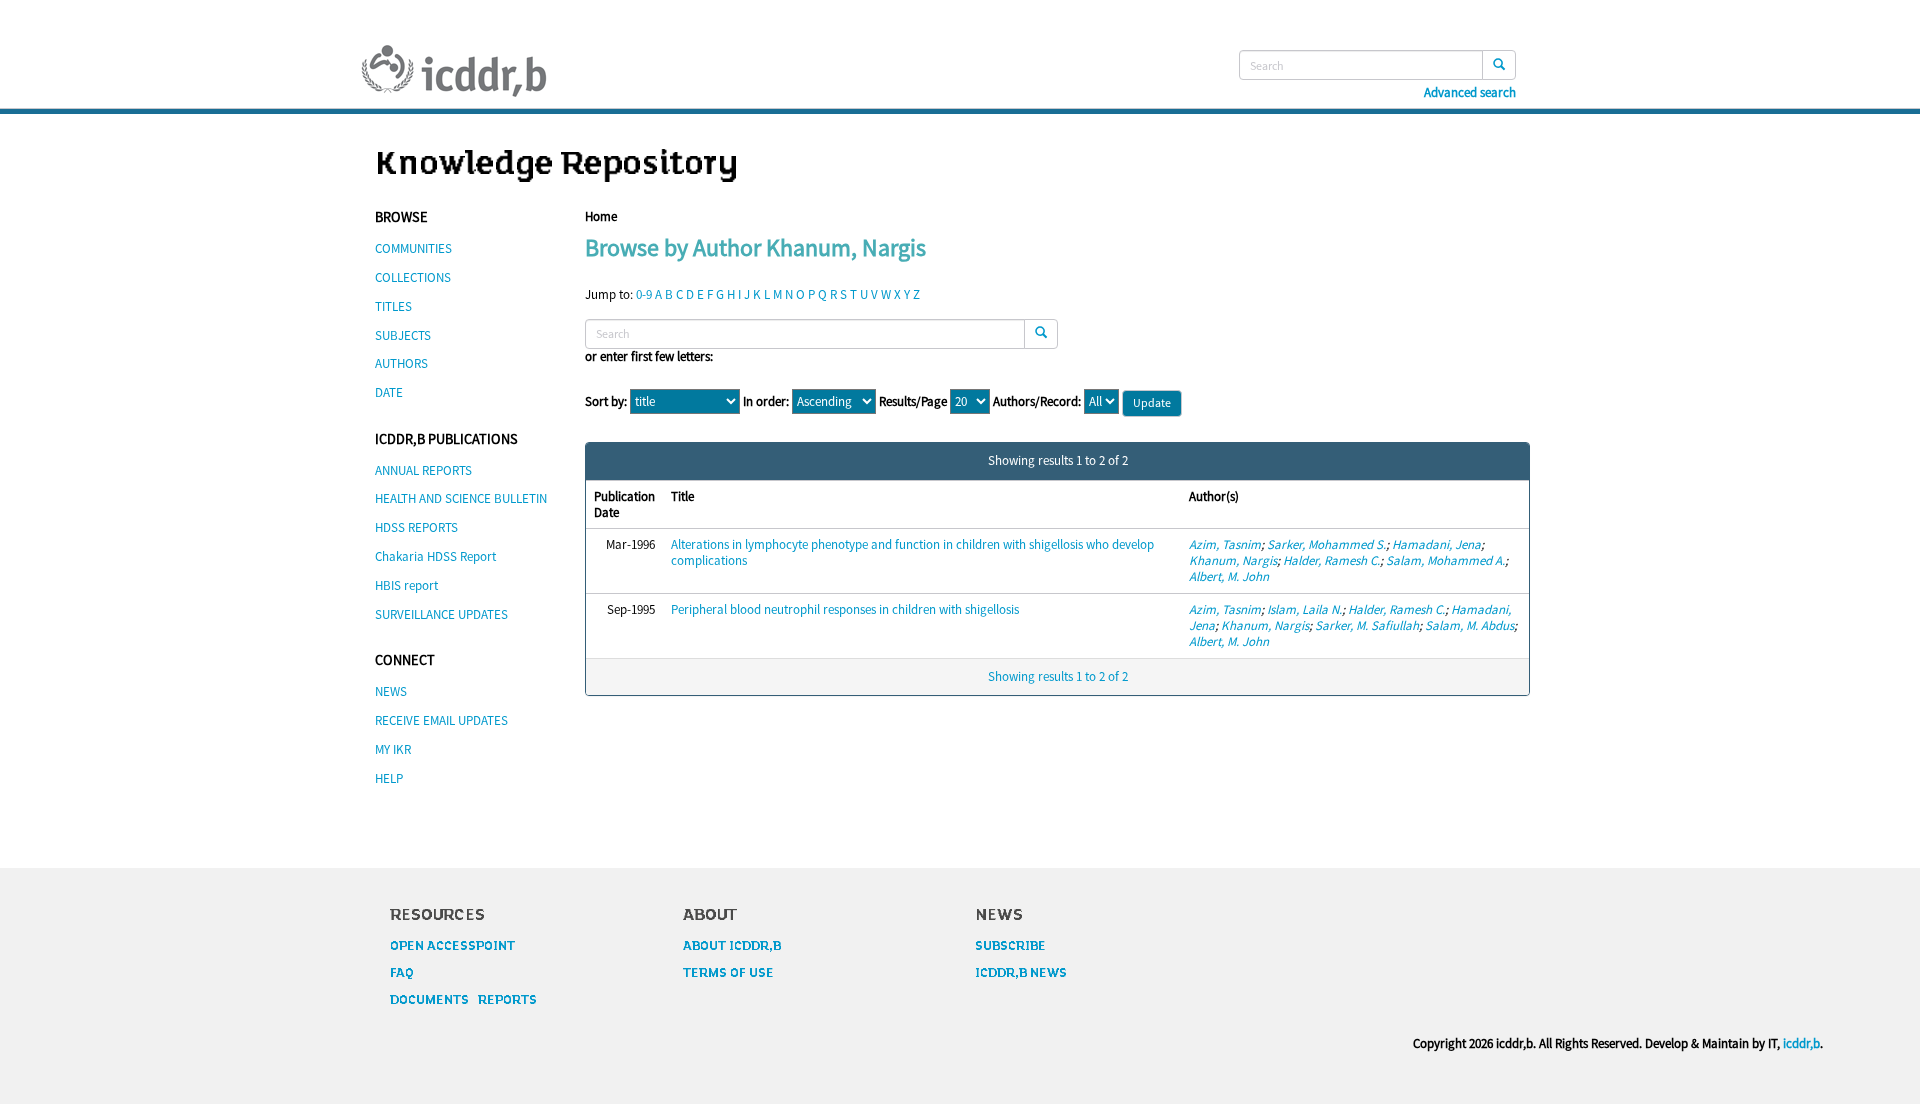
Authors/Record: (1037, 402)
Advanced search (1470, 93)
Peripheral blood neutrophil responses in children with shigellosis (845, 609)
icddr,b (1801, 1043)
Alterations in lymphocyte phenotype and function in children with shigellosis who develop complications (912, 552)
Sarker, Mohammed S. (1326, 544)
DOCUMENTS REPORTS (463, 1000)
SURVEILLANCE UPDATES (441, 614)
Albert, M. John (1229, 576)
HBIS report (406, 585)
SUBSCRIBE (1010, 946)
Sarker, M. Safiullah (1367, 625)
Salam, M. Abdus (1469, 625)
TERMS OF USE (728, 973)
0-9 (644, 294)
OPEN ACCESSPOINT (452, 946)
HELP (389, 778)
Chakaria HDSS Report (435, 556)
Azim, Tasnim (1225, 544)
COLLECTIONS (413, 277)
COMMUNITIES (413, 248)
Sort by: (606, 402)
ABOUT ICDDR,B (732, 946)
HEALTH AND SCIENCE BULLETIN (461, 498)
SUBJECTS (403, 335)
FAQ (402, 973)
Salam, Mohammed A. (1445, 560)
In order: (766, 402)
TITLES (393, 306)
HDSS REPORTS (416, 527)
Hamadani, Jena (1436, 544)
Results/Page (913, 402)
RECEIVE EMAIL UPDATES (441, 720)
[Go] (1499, 65)
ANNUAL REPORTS (423, 470)
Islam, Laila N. (1304, 609)
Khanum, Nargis (1233, 560)
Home (601, 216)
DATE (389, 392)
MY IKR (393, 749)
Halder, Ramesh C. (1331, 560)
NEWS (391, 691)
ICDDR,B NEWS (1021, 973)
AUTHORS (401, 363)
